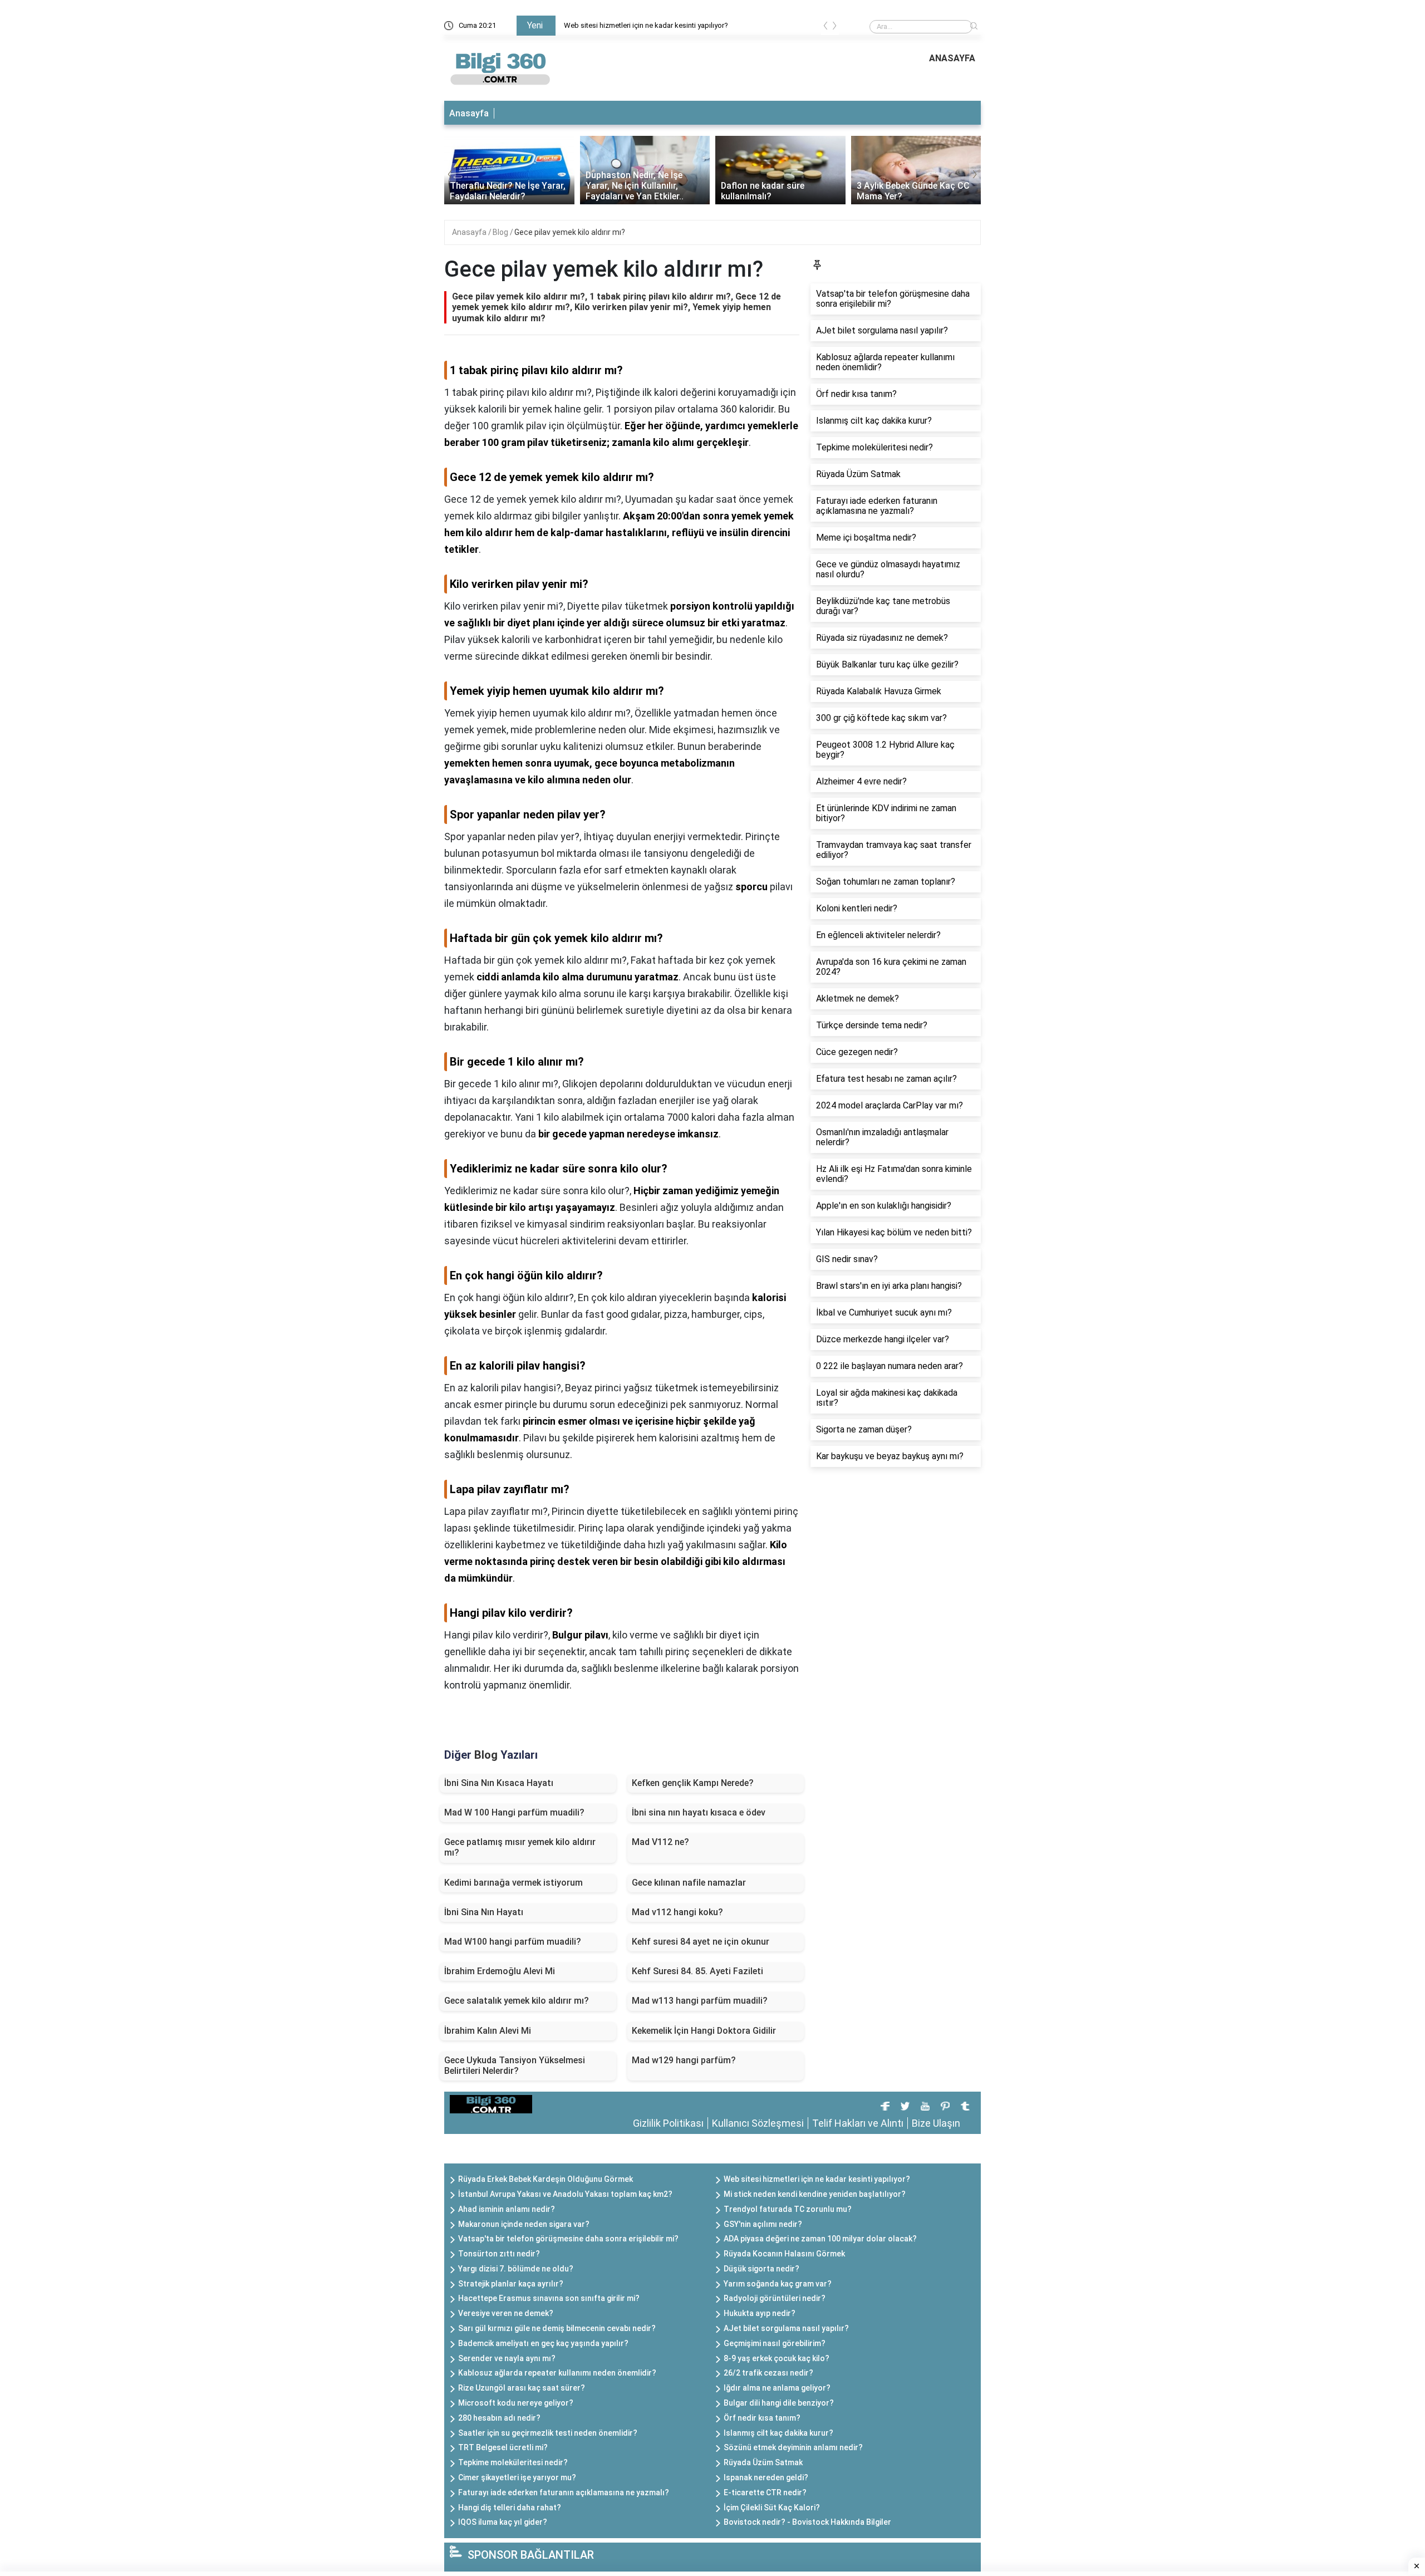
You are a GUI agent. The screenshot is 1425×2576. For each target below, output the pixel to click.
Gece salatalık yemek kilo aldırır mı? (517, 2001)
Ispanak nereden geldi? (766, 2477)
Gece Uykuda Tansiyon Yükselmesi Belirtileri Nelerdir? (515, 2065)
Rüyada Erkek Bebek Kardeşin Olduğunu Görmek (546, 2179)
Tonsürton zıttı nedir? (499, 2254)
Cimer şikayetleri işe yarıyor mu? (517, 2477)
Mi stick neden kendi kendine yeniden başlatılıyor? (815, 2194)
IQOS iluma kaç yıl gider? (503, 2522)
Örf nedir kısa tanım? (762, 2418)
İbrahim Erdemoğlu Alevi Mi (500, 1971)
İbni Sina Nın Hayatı (484, 1912)
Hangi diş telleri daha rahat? (510, 2508)
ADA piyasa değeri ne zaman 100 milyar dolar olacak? (820, 2239)
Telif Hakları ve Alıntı (858, 2123)
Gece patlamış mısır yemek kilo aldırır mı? (520, 1847)
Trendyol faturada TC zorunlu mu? (788, 2209)
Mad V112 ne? (660, 1842)
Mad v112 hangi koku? (677, 1912)
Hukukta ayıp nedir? (760, 2313)
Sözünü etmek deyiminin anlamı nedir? (793, 2447)
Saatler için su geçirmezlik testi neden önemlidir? (548, 2433)
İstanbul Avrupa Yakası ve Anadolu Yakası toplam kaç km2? (565, 2194)
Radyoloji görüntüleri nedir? (775, 2298)
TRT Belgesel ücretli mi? (503, 2447)
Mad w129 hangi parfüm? (684, 2060)
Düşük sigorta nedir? (761, 2269)
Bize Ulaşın (936, 2123)
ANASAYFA (952, 58)
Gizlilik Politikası (668, 2123)
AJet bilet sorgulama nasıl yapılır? (786, 2328)
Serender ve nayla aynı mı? (507, 2358)
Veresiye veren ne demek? (506, 2313)
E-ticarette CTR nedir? (765, 2492)
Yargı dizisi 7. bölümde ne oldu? (516, 2269)
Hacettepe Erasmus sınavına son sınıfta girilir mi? (549, 2298)
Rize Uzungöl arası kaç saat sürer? (522, 2388)
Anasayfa (469, 113)
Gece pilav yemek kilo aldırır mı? (570, 232)
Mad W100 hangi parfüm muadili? (513, 1942)
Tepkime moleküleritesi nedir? (513, 2462)
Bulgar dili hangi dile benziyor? (779, 2403)
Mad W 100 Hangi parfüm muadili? (514, 1812)
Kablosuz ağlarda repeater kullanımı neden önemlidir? (557, 2373)
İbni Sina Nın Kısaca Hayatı (499, 1783)
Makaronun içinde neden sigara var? (524, 2224)
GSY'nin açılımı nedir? (763, 2224)
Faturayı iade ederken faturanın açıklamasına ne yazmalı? (564, 2492)
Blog (501, 232)
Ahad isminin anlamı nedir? (507, 2209)
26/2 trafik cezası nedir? (768, 2373)
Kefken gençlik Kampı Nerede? (693, 1783)
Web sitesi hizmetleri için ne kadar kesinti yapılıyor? (646, 25)
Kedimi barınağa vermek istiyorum (514, 1883)
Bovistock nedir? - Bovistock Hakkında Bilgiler (807, 2522)
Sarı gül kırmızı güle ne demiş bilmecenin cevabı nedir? (557, 2328)
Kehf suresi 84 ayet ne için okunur (701, 1942)
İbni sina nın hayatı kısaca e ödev (699, 1812)
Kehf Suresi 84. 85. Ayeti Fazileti (697, 1971)
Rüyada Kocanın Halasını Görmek (784, 2254)
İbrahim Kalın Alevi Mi (488, 2031)
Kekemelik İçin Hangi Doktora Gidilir (704, 2031)
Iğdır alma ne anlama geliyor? (777, 2388)
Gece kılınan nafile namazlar (689, 1883)
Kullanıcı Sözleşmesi (758, 2123)
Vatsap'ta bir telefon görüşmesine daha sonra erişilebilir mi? (568, 2239)
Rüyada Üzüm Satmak (763, 2462)
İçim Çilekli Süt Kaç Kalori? (772, 2508)
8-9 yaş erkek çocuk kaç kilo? (777, 2358)
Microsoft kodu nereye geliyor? (516, 2403)
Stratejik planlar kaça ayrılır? (511, 2284)
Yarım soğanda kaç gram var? (778, 2284)
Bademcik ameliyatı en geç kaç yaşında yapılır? (543, 2343)
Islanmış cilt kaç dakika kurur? (778, 2433)
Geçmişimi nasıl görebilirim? (775, 2343)
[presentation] (825, 28)
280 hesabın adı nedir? (499, 2418)
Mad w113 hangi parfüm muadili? (700, 2001)
